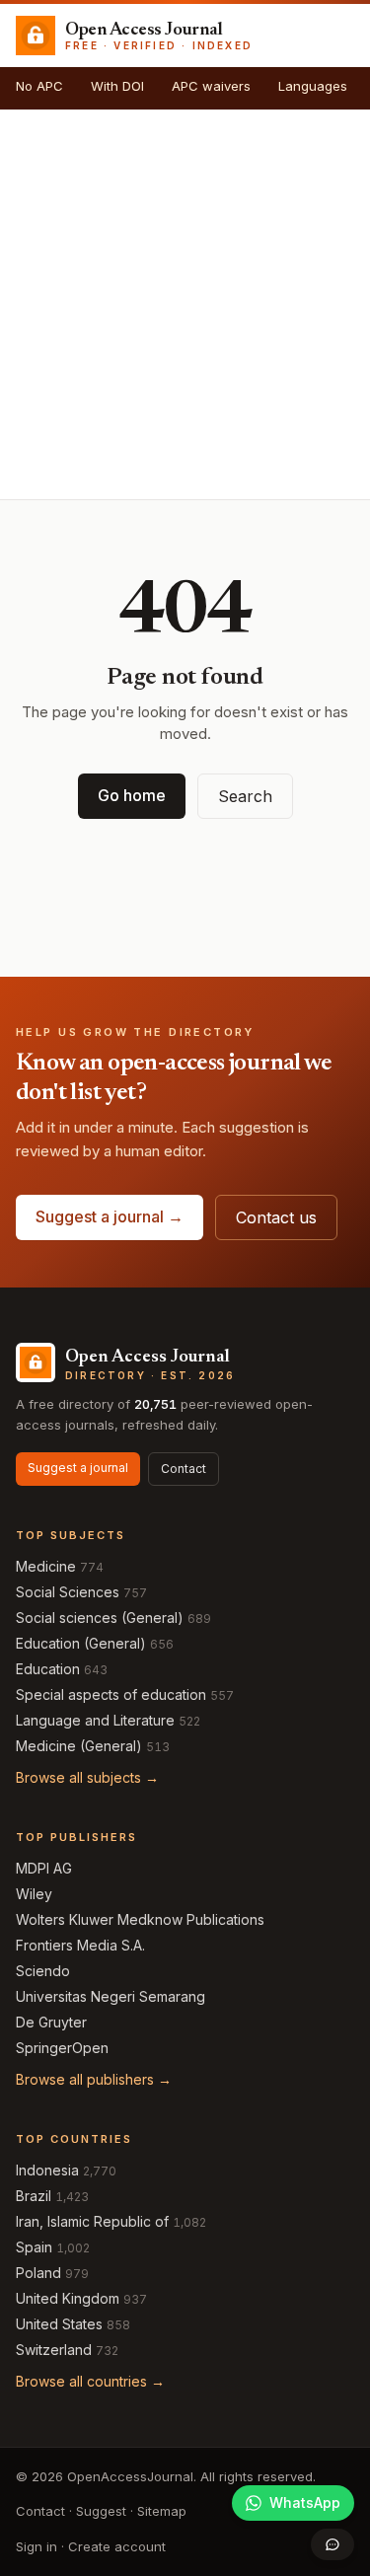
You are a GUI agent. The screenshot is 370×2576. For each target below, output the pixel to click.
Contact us (276, 1217)
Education (48, 1669)
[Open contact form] (333, 2544)
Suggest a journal (78, 1468)
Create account (117, 2546)
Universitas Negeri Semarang (111, 1996)
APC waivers (211, 86)
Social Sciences (68, 1592)
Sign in (37, 2546)
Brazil (34, 2196)
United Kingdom (68, 2298)
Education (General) (81, 1643)
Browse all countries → (90, 2381)
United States (59, 2324)
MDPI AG (44, 1868)
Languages (313, 86)
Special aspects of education (111, 1694)
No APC (39, 86)
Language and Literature (95, 1720)
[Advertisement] (185, 304)
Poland (38, 2273)
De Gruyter (51, 2022)
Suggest (101, 2511)
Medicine (46, 1566)
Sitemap (162, 2511)
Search (245, 796)
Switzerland (54, 2350)
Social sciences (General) (100, 1618)
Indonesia (47, 2170)
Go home (132, 795)
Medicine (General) (79, 1746)
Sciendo (43, 1971)
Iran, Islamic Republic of (92, 2221)
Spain (34, 2247)
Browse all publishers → (94, 2079)
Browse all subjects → (87, 1777)
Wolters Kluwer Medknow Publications (140, 1919)
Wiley (34, 1894)
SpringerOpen (62, 2048)
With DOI (117, 86)
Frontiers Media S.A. (80, 1945)
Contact (184, 1469)
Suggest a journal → (110, 1216)
